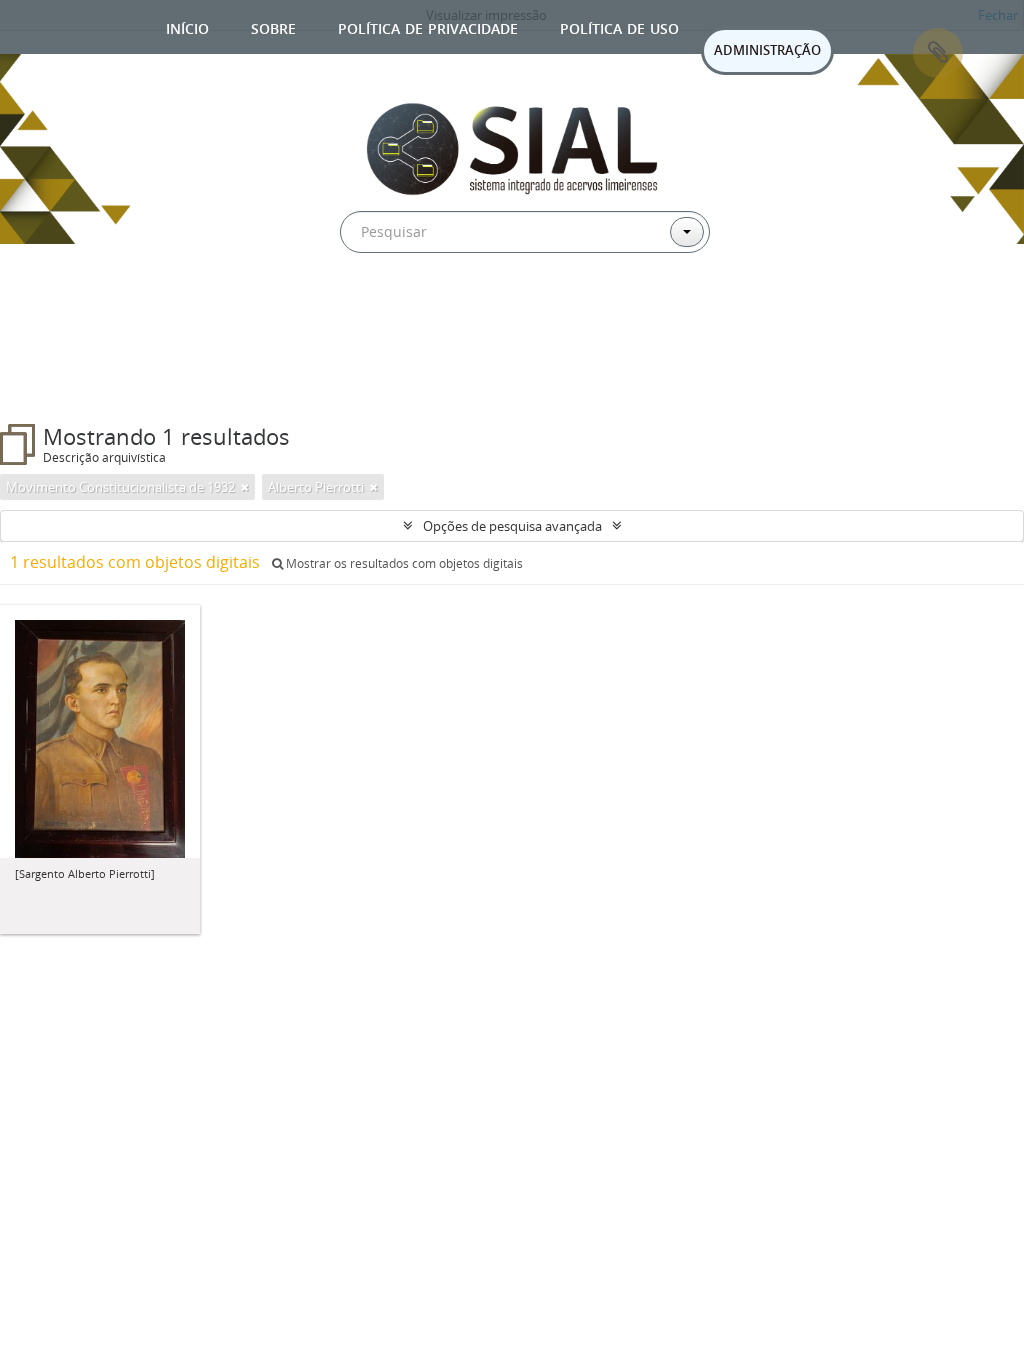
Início (187, 26)
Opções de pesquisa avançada (512, 526)
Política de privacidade (428, 26)
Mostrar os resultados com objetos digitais (403, 563)
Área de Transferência (938, 53)
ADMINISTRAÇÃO (767, 50)
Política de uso (619, 26)
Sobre (273, 26)
